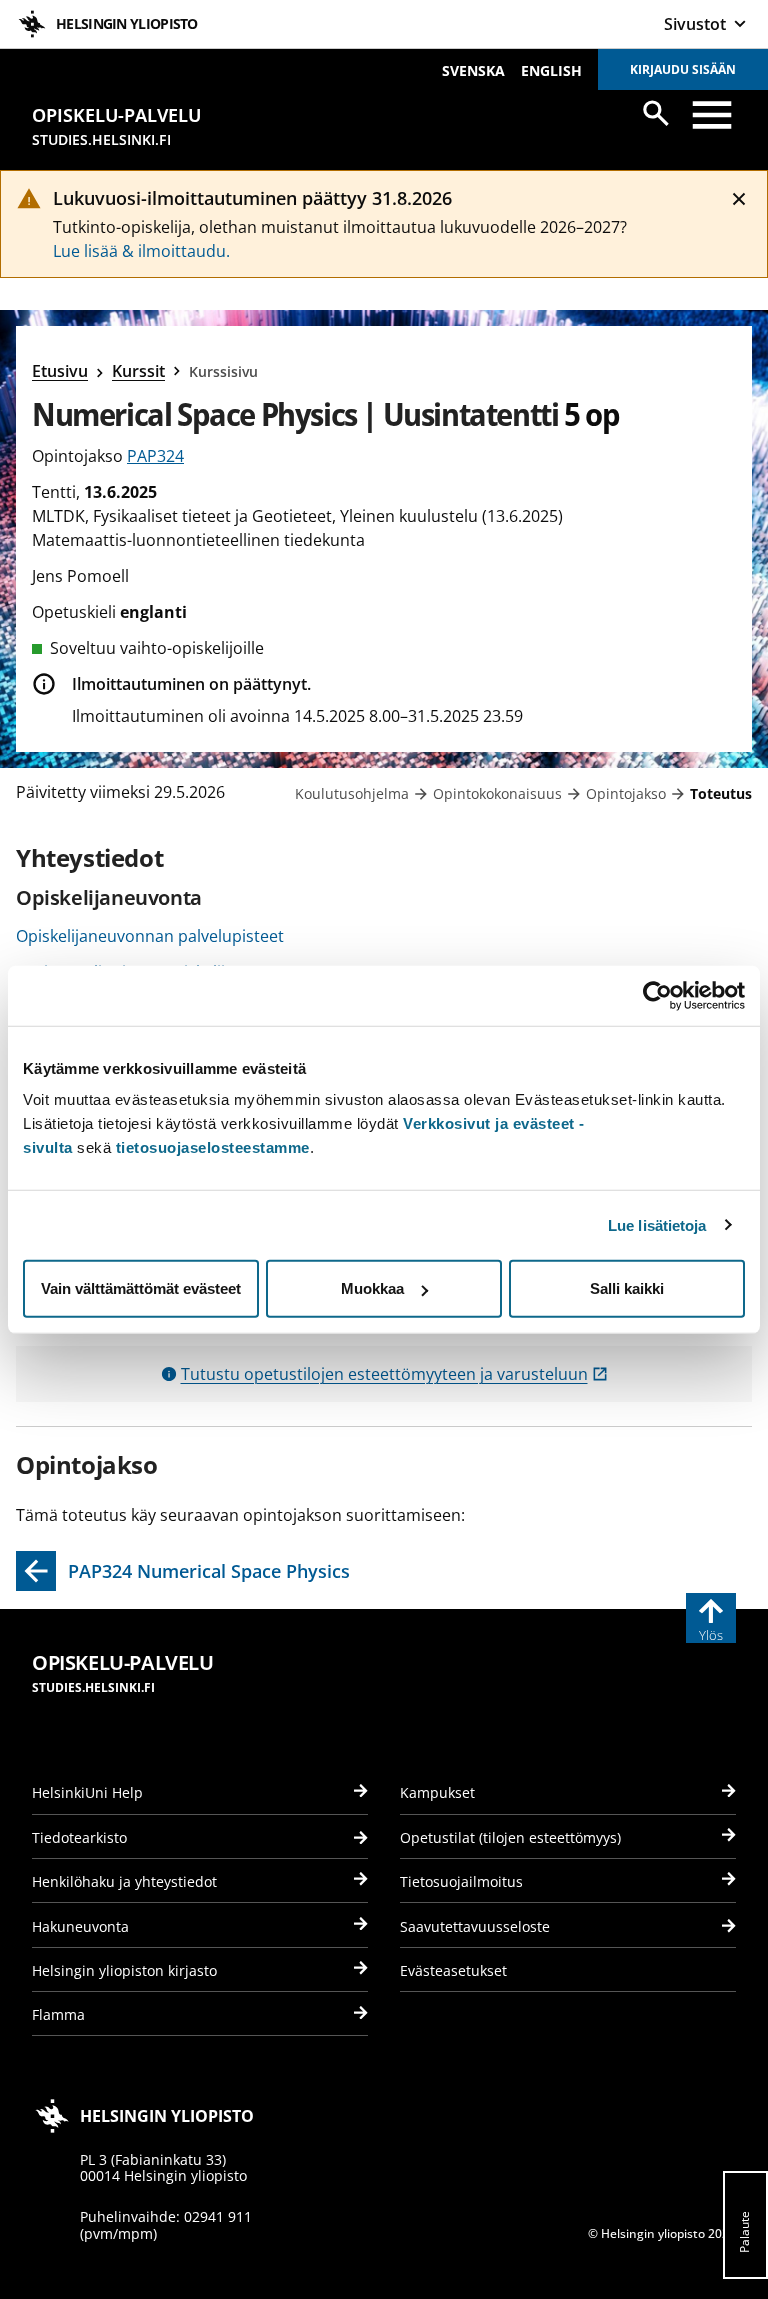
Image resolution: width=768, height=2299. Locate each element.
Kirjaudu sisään (683, 69)
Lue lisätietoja (657, 1224)
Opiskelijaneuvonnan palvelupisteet (150, 936)
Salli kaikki (627, 1288)
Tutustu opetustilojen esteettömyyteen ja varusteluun (394, 1374)
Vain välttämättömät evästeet (141, 1288)
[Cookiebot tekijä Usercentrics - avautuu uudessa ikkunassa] (657, 995)
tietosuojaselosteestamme (213, 1147)
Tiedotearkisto (79, 1837)
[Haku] (656, 113)
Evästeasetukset (453, 1970)
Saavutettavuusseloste (475, 1926)
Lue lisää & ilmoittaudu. (141, 251)
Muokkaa (372, 1288)
